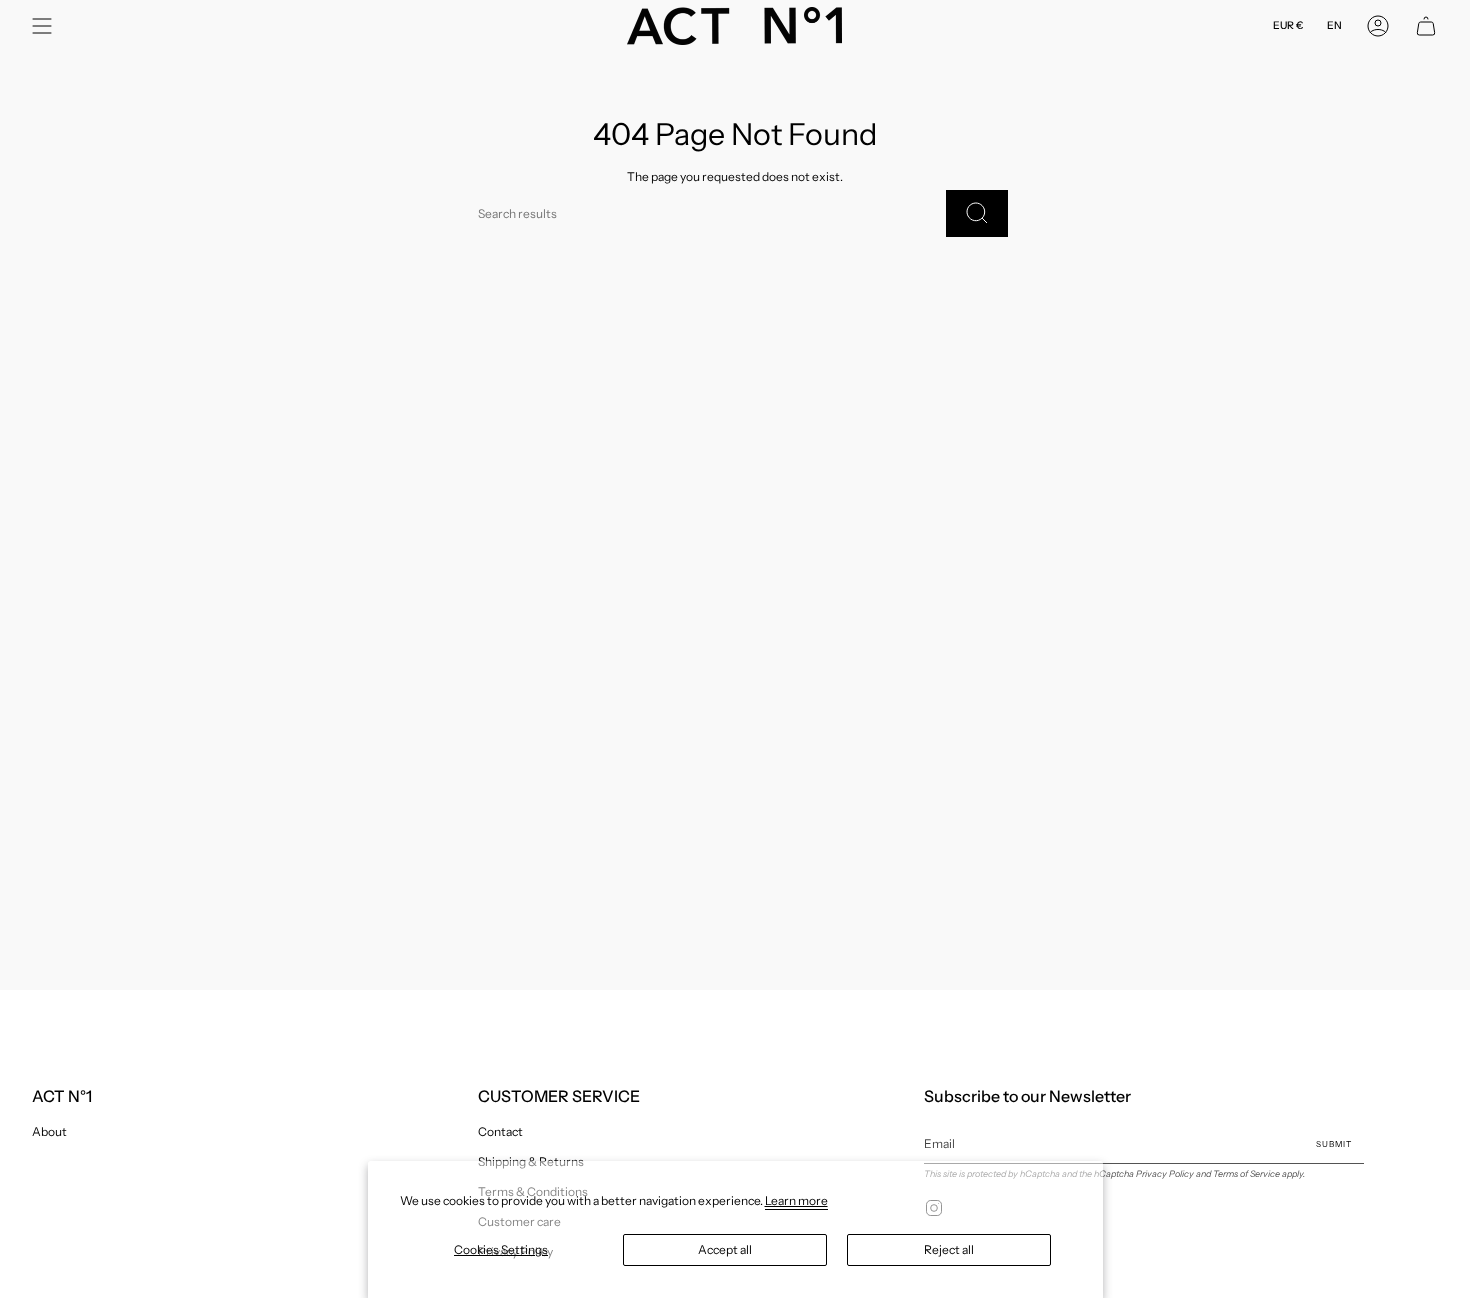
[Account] (1378, 26)
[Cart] (1426, 26)
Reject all (949, 1249)
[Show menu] (42, 26)
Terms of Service (1246, 1173)
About (49, 1131)
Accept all (725, 1249)
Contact (500, 1131)
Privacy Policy (1165, 1173)
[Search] (977, 213)
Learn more (796, 1200)
